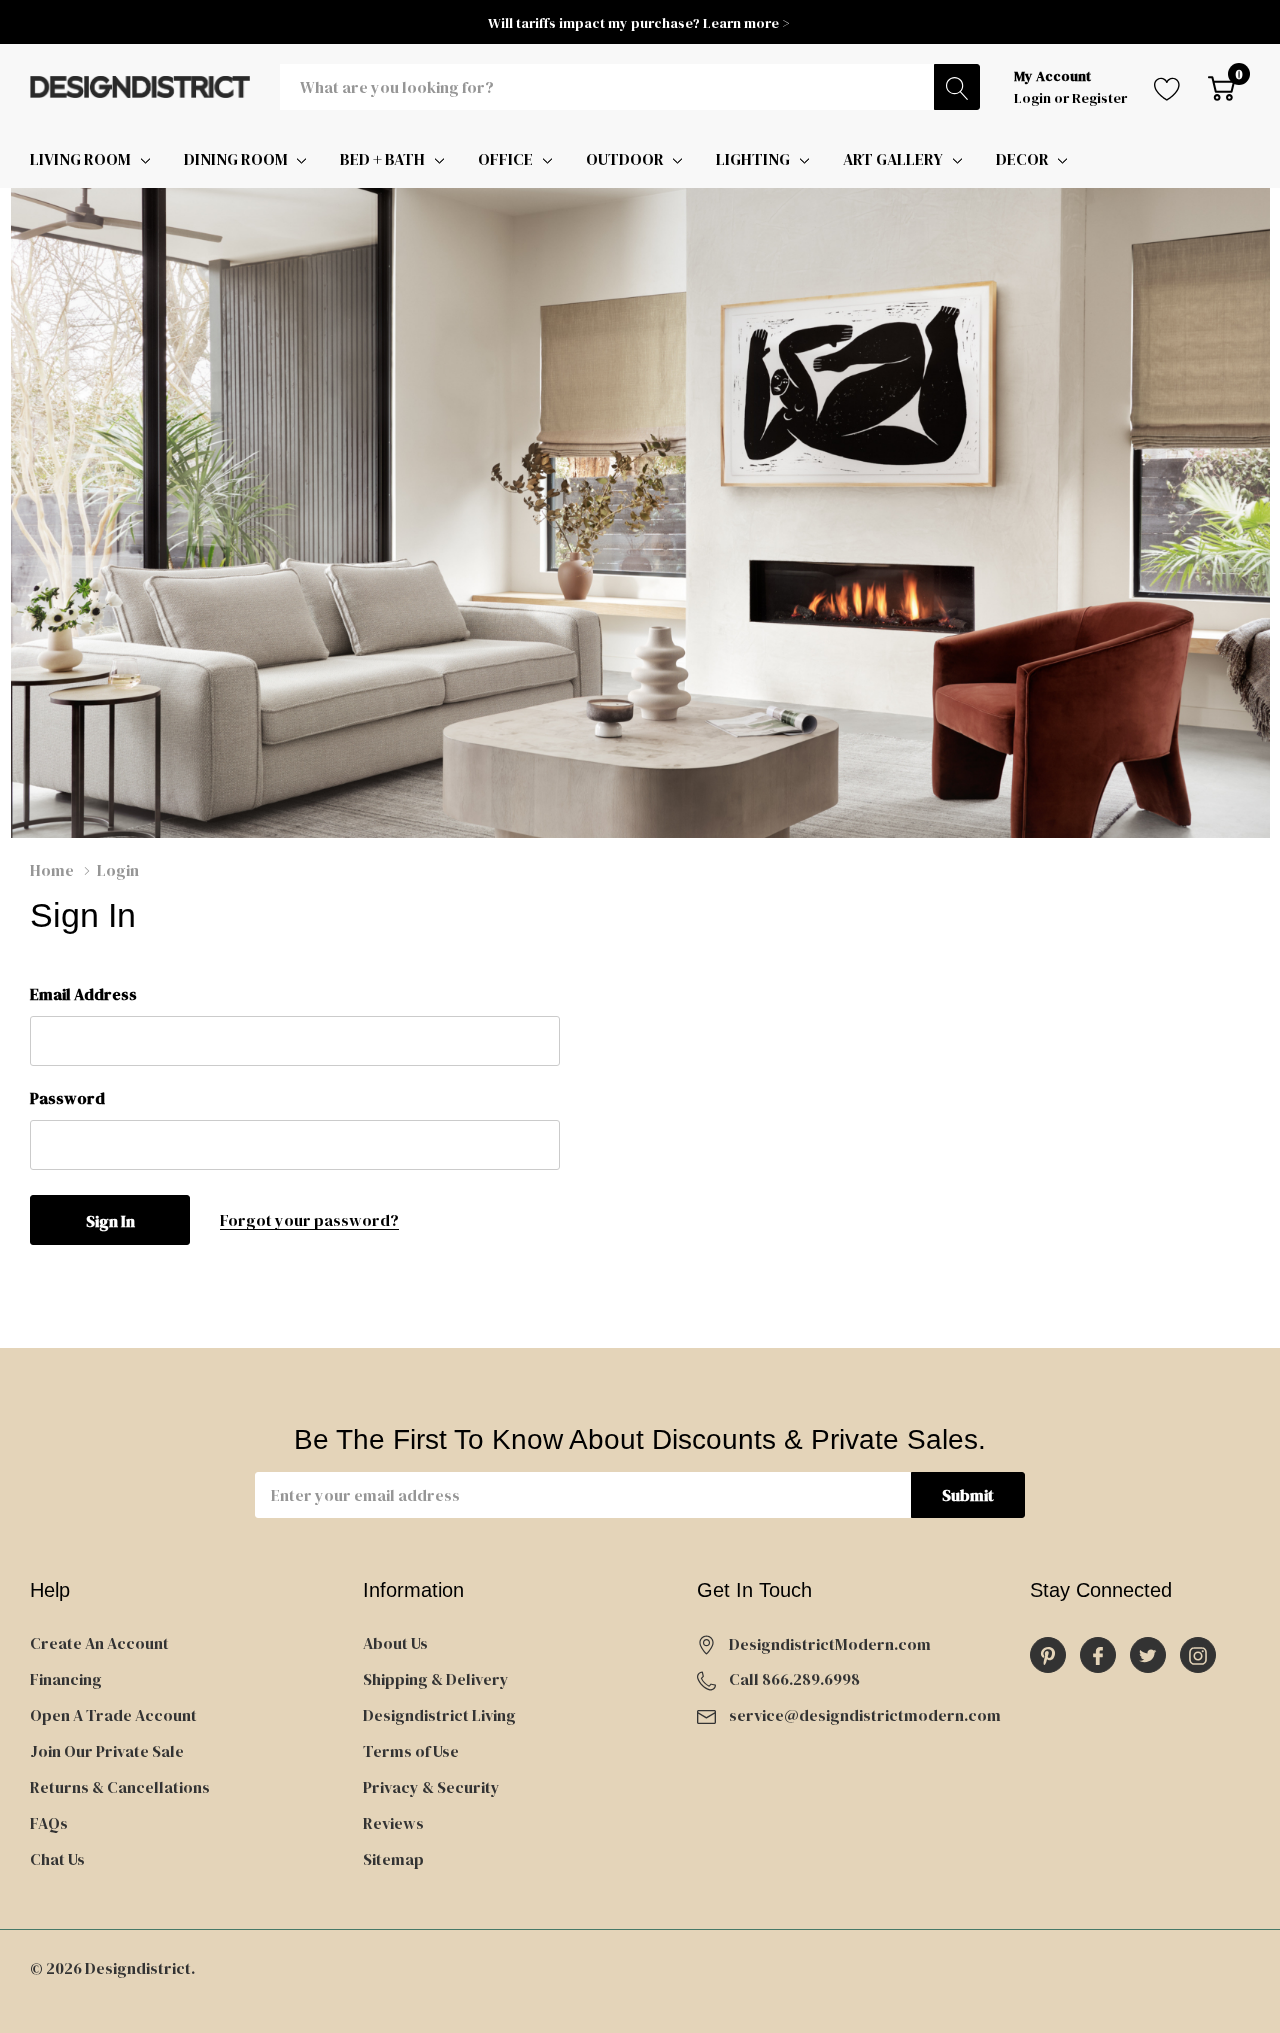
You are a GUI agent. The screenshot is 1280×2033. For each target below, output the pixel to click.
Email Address (83, 994)
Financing (66, 1679)
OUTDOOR (625, 159)
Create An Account (99, 1643)
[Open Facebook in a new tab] (1098, 1656)
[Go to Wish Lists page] (1167, 87)
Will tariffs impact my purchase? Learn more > (640, 23)
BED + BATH (382, 159)
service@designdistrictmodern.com (865, 1715)
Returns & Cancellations (120, 1787)
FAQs (49, 1823)
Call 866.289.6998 (794, 1679)
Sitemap (393, 1859)
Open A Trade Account (113, 1715)
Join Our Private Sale (107, 1751)
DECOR (1022, 159)
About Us (395, 1643)
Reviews (393, 1823)
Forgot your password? (309, 1220)
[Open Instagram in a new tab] (1198, 1656)
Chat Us (57, 1859)
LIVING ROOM (80, 159)
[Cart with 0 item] (1221, 87)
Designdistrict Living (439, 1715)
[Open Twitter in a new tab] (1148, 1656)
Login (1034, 98)
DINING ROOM (236, 159)
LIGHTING (753, 159)
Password (67, 1098)
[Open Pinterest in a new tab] (1048, 1656)
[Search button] (957, 87)
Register (1099, 98)
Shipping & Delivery (436, 1679)
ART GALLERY (893, 159)
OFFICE (505, 159)
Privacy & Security (431, 1787)
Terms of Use (411, 1751)
